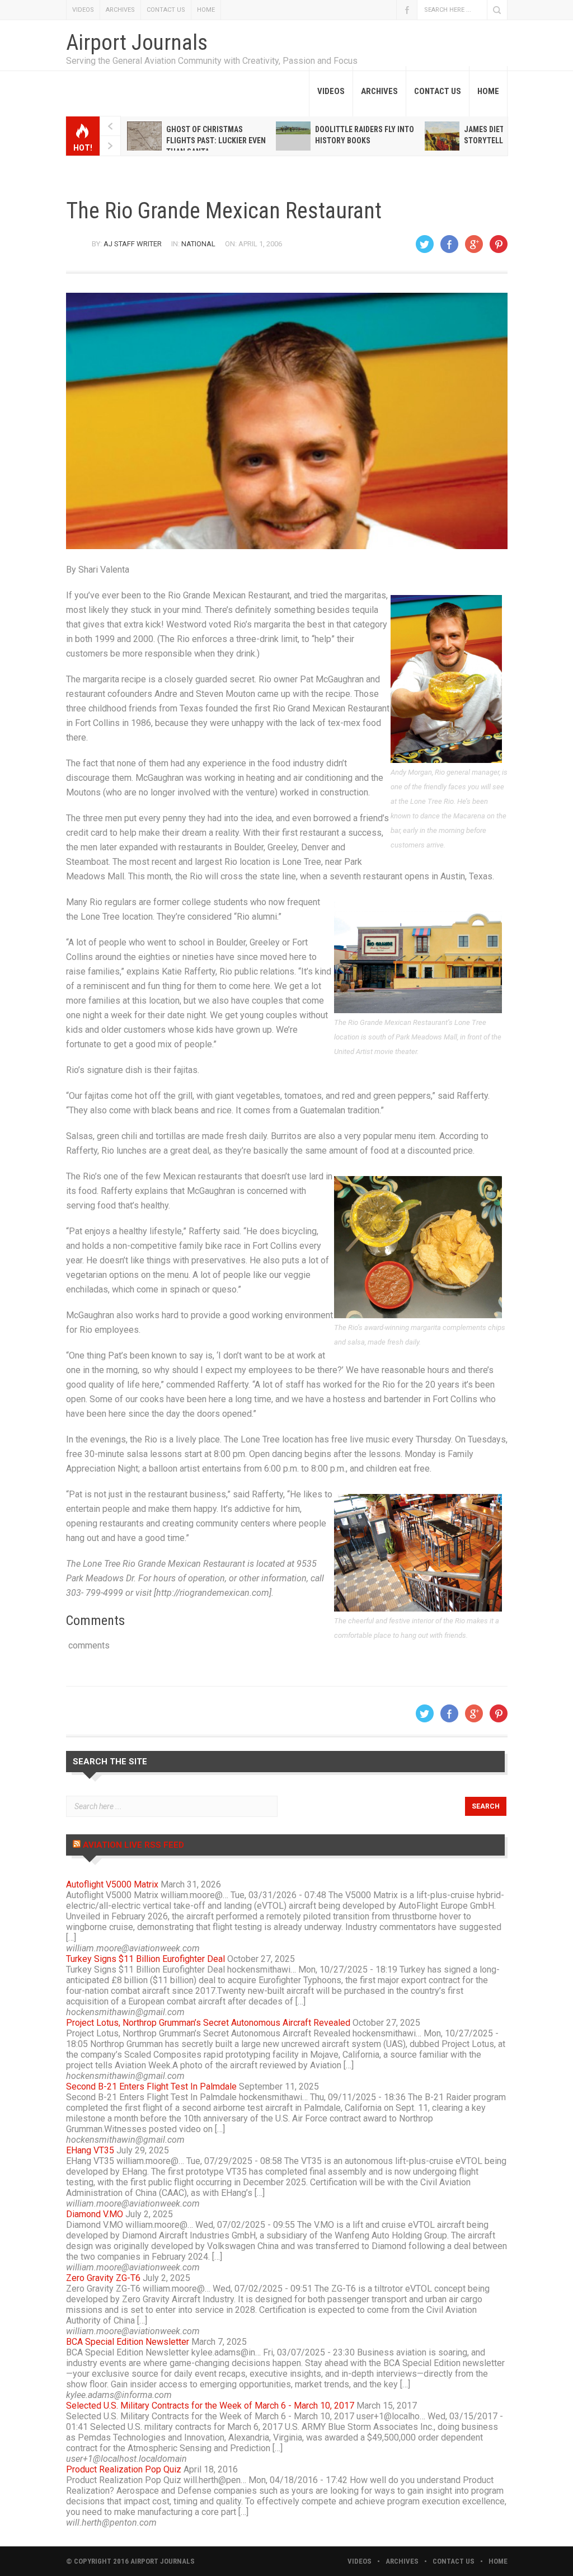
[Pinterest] (499, 244)
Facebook (407, 10)
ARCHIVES (120, 10)
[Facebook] (449, 244)
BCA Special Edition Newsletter (128, 2342)
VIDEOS (83, 10)
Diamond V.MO (95, 2214)
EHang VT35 (90, 2150)
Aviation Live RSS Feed (133, 1845)
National (198, 244)
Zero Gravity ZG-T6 (103, 2278)
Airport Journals (137, 43)
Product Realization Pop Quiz (124, 2469)
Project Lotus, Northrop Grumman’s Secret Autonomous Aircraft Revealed (208, 2023)
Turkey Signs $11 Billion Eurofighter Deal (145, 1959)
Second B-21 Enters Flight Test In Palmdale (151, 2086)
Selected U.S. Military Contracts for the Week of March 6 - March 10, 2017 (210, 2406)
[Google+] (474, 244)
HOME (206, 10)
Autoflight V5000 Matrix (112, 1884)
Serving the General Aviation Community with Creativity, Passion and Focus (212, 61)
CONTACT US (166, 10)
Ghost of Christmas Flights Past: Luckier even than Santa (216, 140)
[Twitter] (425, 244)
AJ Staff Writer (133, 244)
